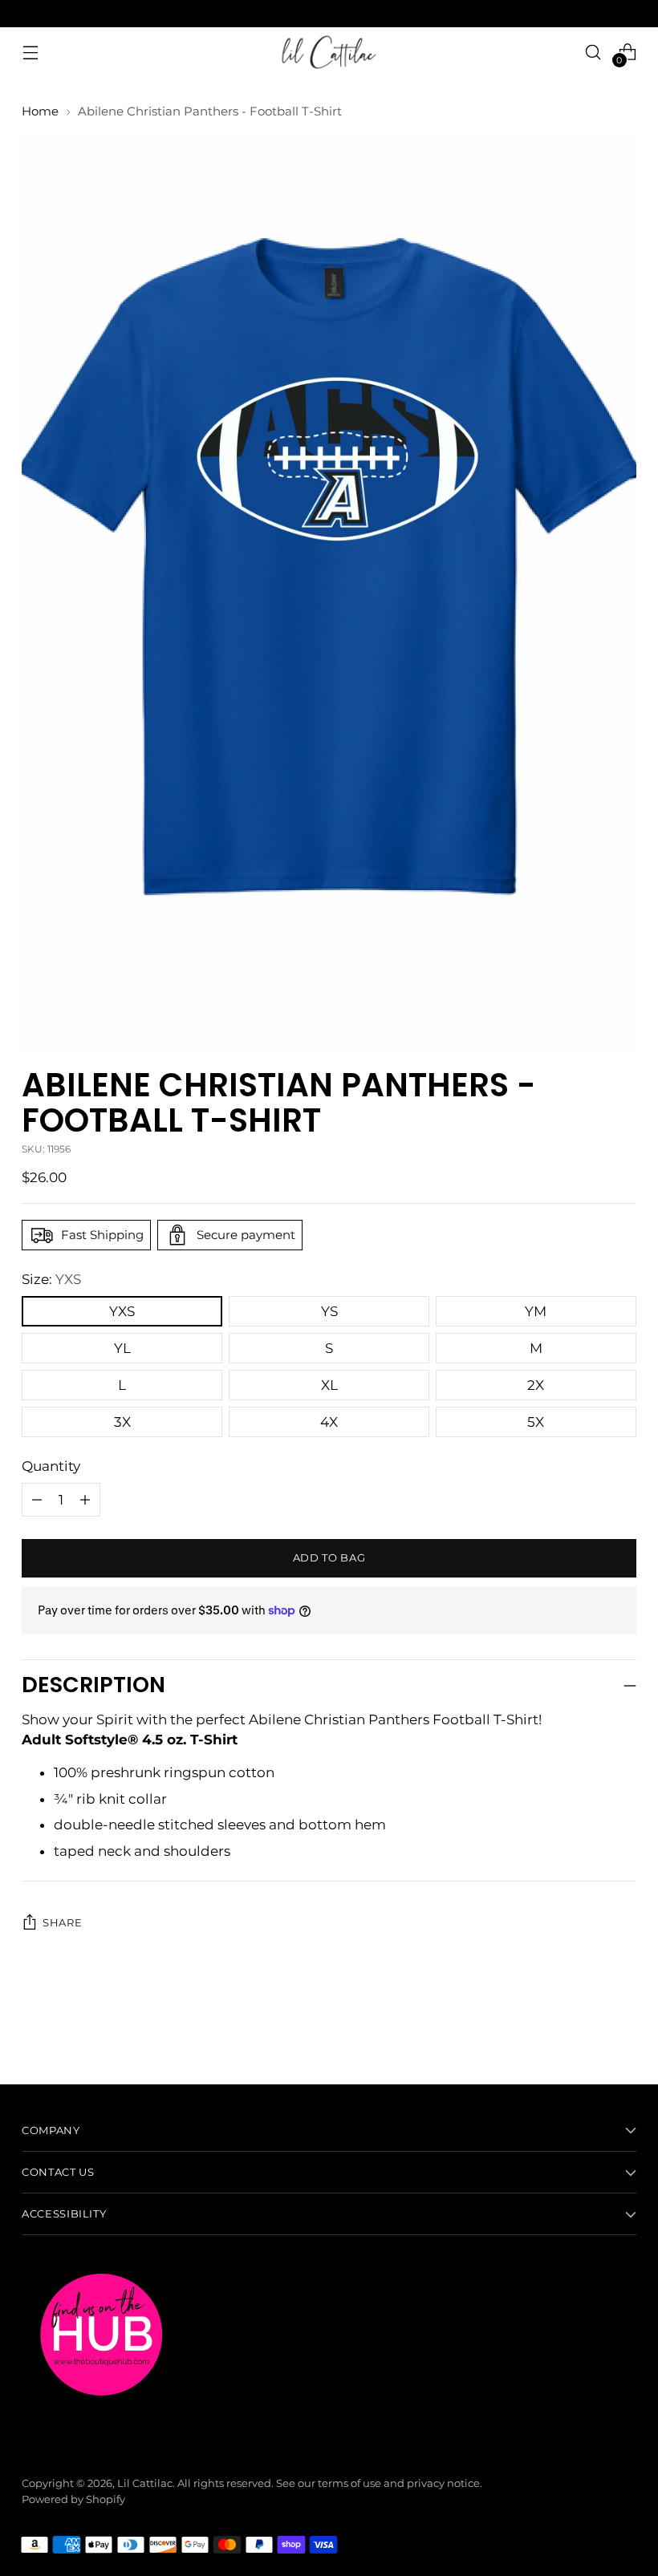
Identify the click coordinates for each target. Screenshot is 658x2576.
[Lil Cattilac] (329, 52)
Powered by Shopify (73, 2499)
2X (536, 1385)
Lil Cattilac (145, 2483)
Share (62, 1923)
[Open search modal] (593, 52)
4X (329, 1422)
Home (40, 111)
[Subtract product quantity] (85, 1500)
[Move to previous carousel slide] (586, 2030)
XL (329, 1385)
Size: (51, 1279)
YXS (122, 1311)
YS (329, 1311)
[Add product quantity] (37, 1500)
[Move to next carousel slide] (623, 2029)
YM (536, 1311)
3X (122, 1422)
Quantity (51, 1466)
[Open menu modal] (30, 52)
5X (536, 1422)
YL (122, 1348)
